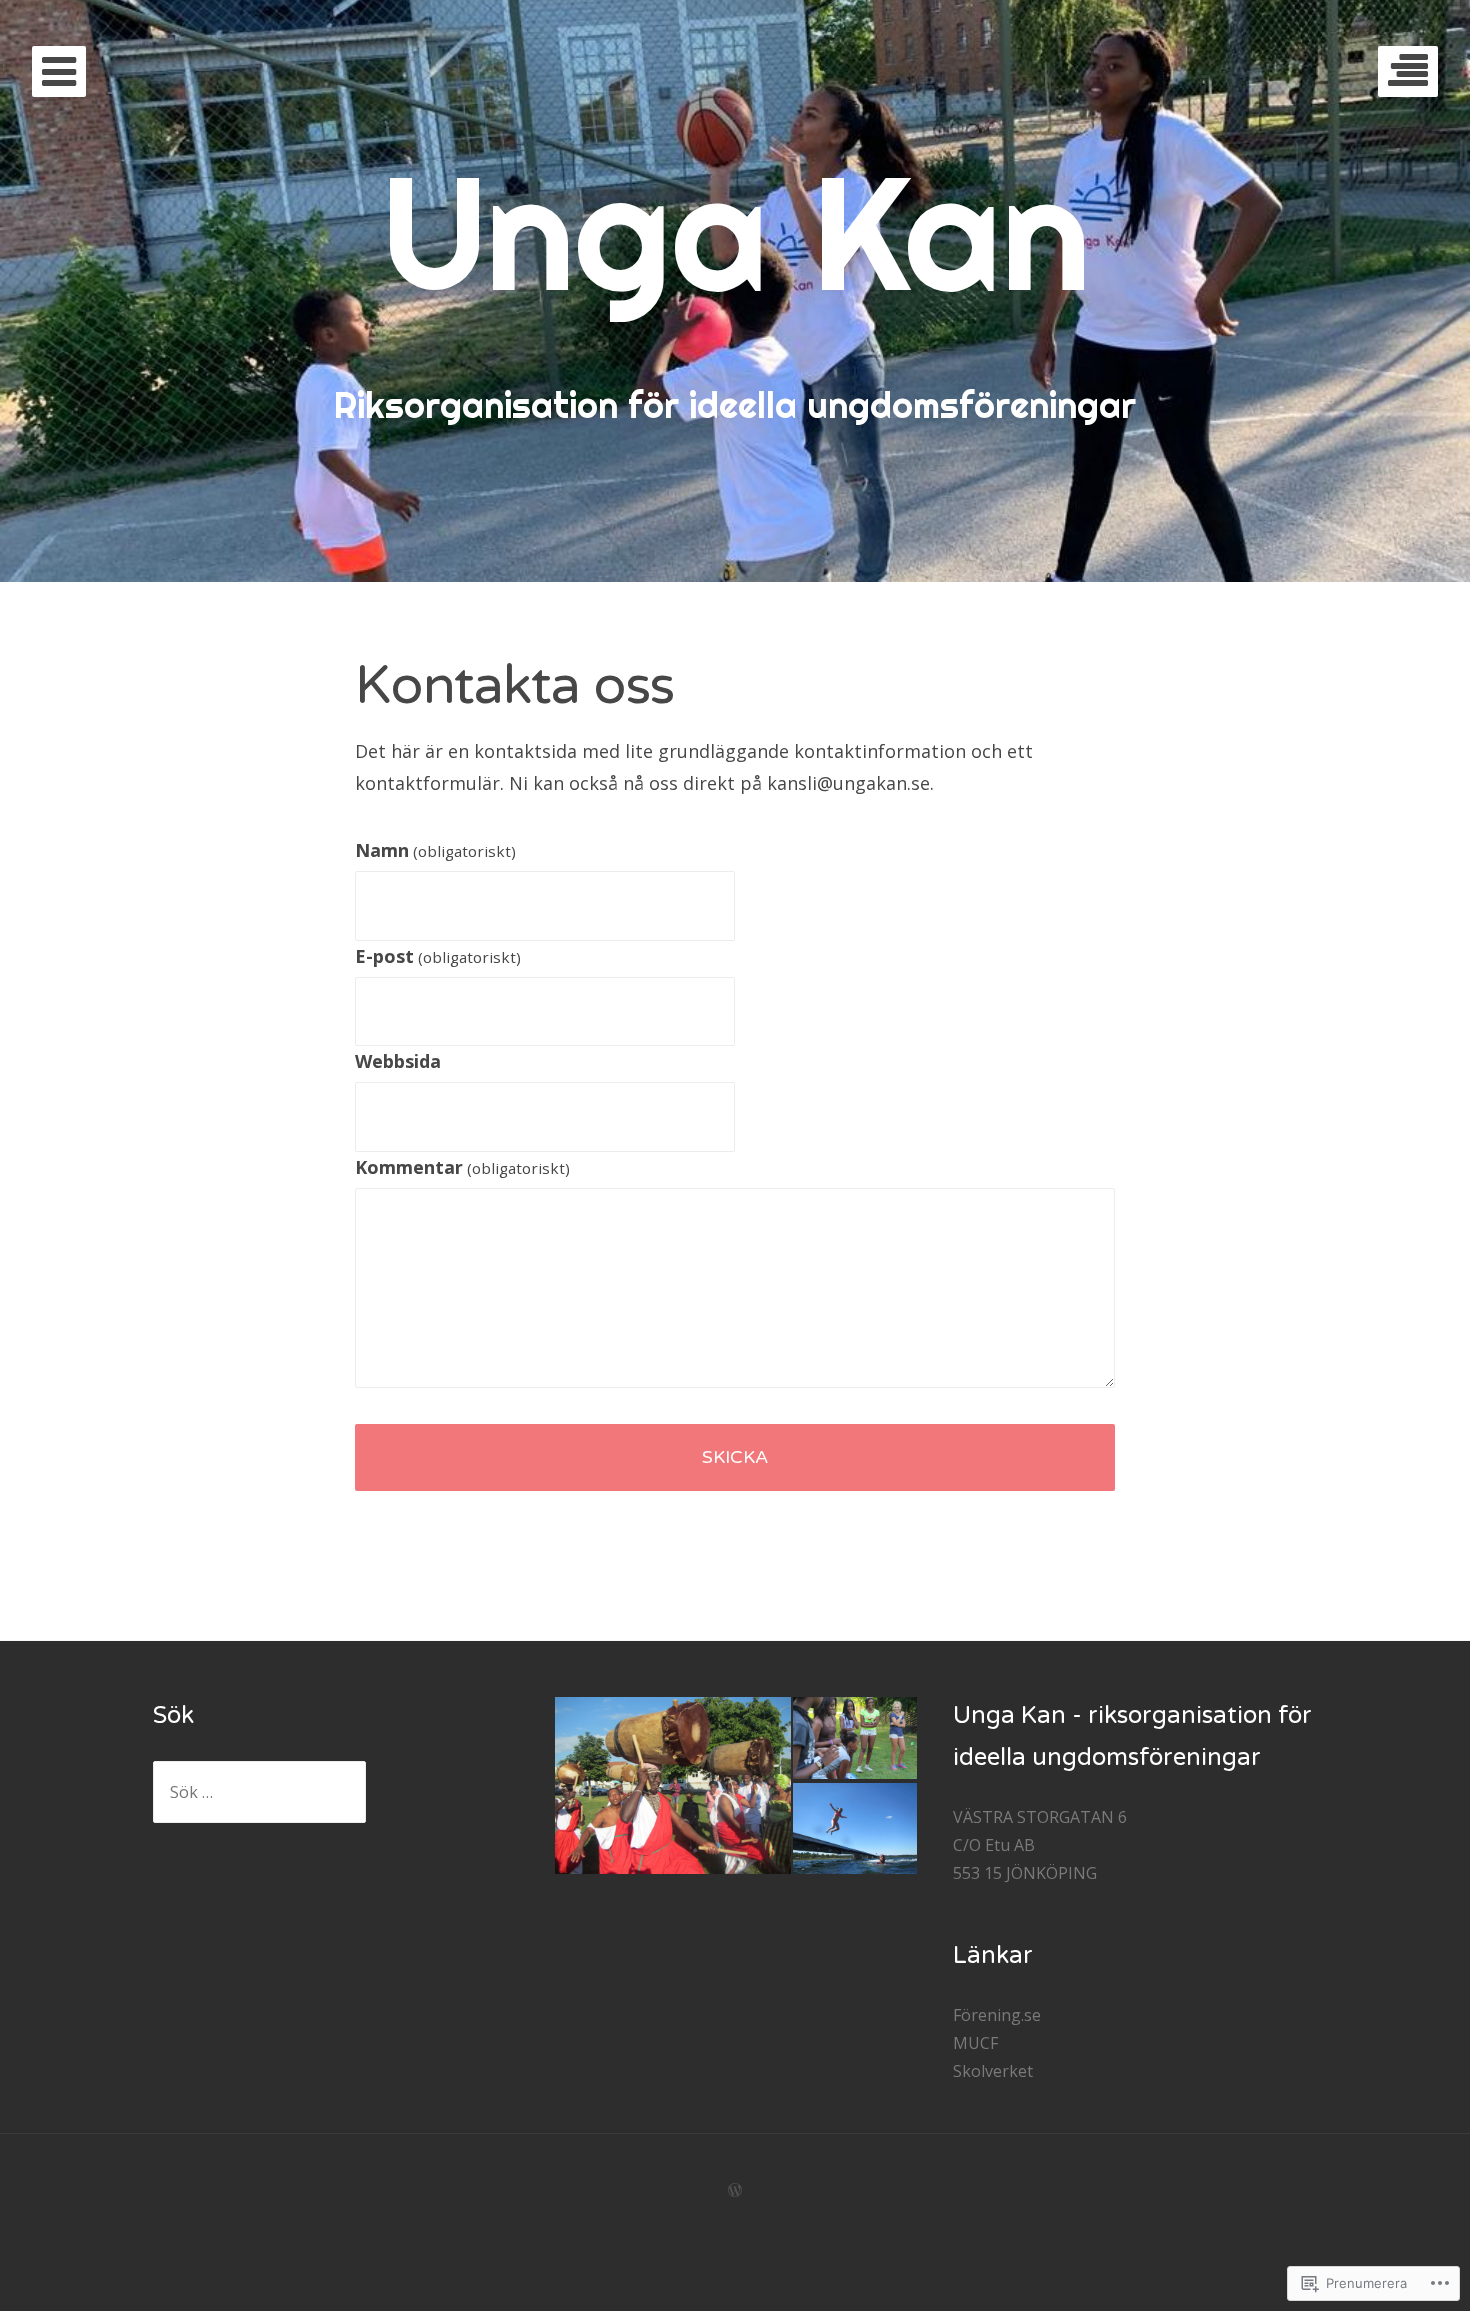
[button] (672, 1785)
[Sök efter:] (259, 1792)
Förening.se (997, 2015)
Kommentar (462, 1167)
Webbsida (398, 1061)
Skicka (735, 1457)
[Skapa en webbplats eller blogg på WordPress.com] (735, 2190)
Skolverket (993, 2071)
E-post (438, 956)
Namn (435, 850)
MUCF (975, 2043)
